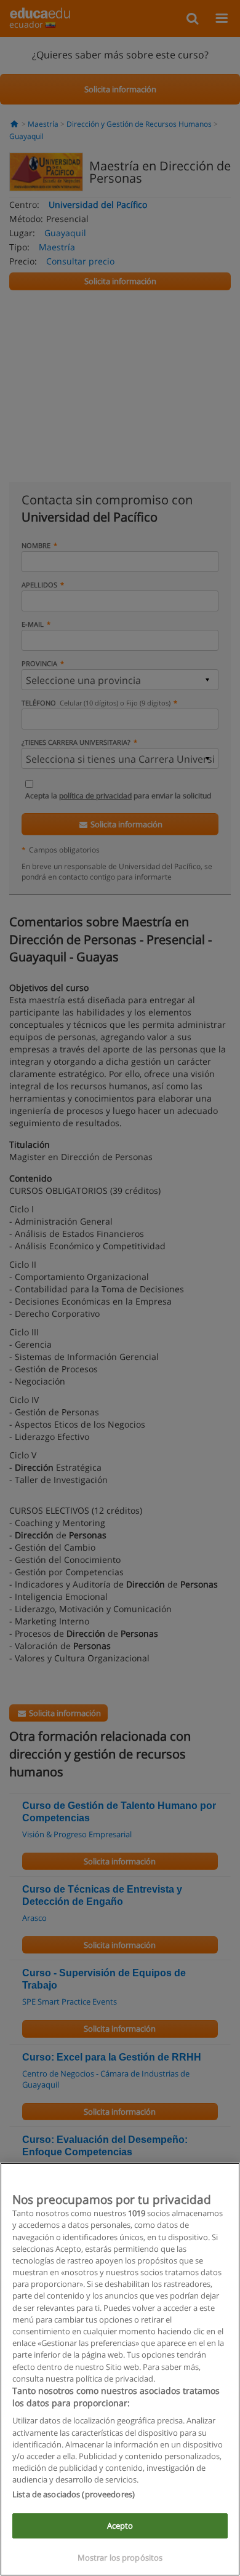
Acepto (120, 2526)
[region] (120, 2369)
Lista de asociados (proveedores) (74, 2494)
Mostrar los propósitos (120, 2558)
